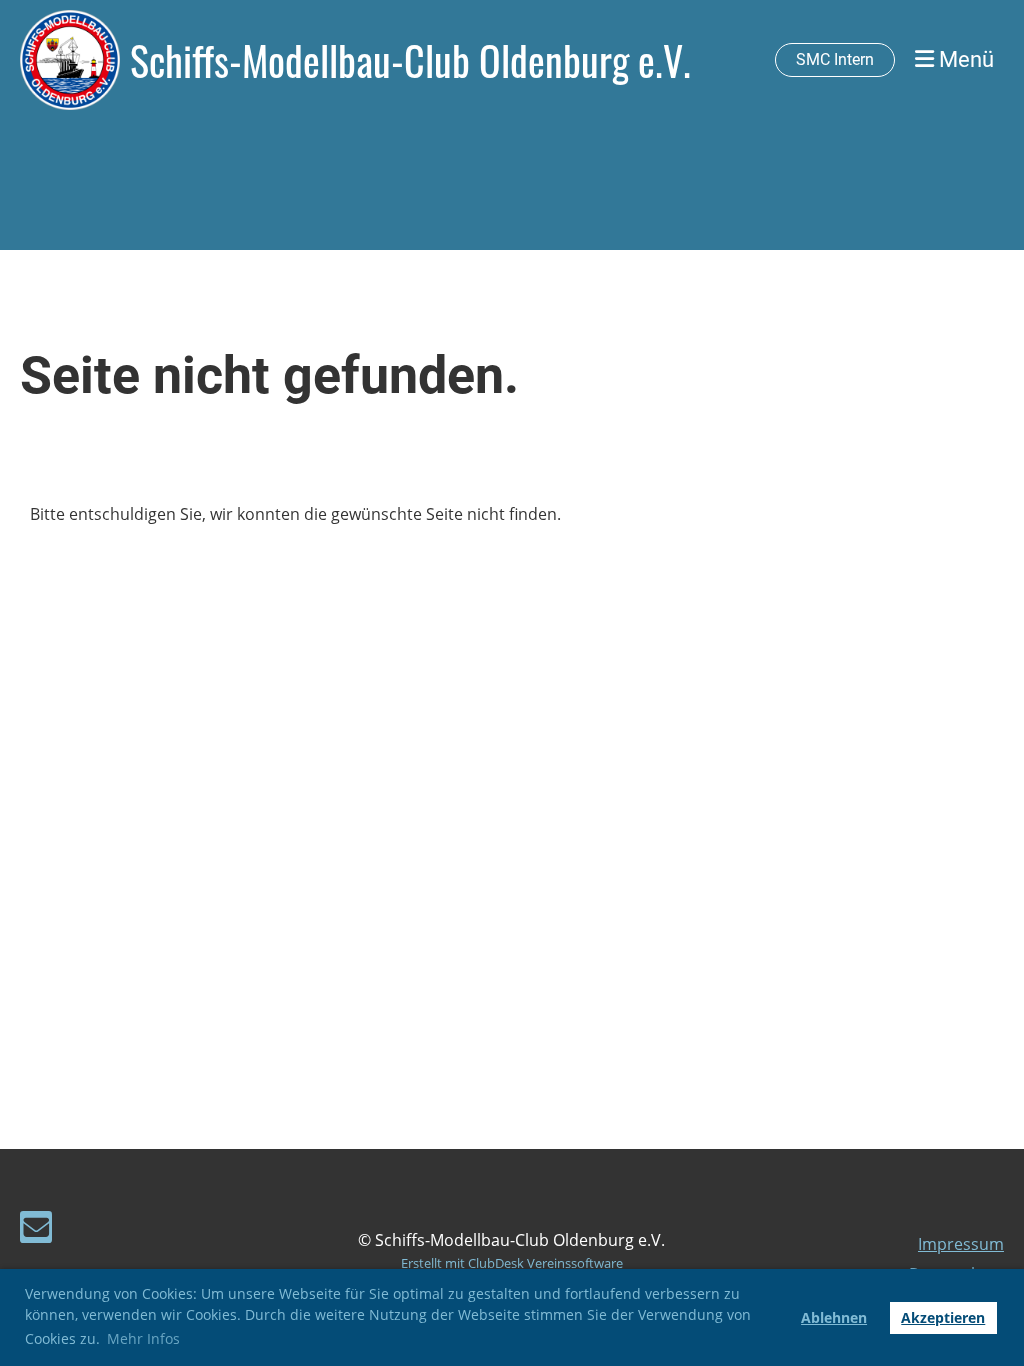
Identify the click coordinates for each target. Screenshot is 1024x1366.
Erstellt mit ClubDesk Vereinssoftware (512, 1263)
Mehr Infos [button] (143, 1338)
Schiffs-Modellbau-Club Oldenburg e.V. (410, 60)
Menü (964, 59)
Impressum (961, 1244)
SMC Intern (835, 59)
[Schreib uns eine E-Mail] (36, 1230)
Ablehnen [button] (834, 1317)
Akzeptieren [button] (943, 1317)
